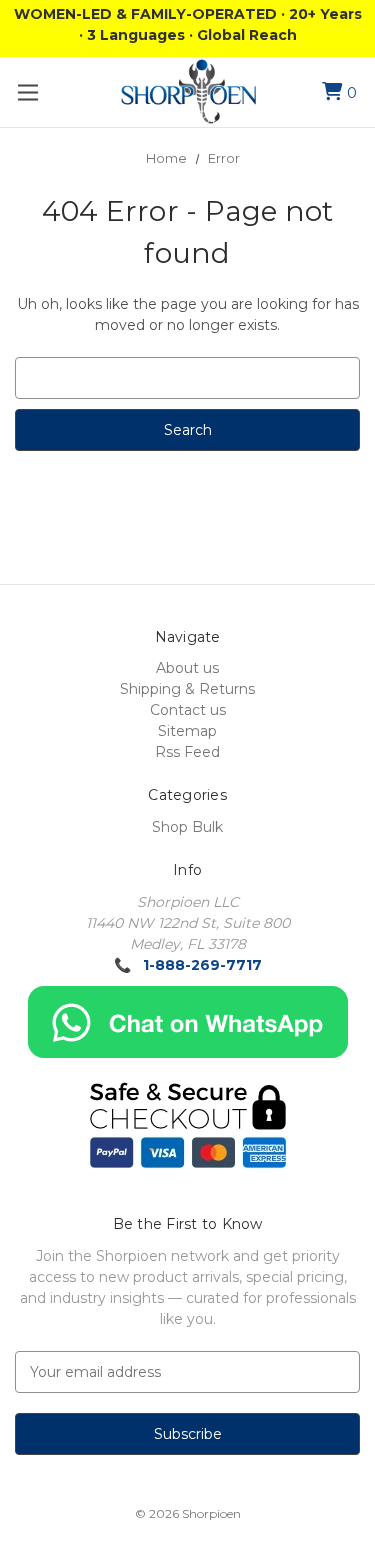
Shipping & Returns (187, 689)
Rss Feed (187, 752)
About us (187, 668)
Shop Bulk (187, 827)
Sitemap (187, 731)
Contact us (188, 710)
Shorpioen (211, 1513)
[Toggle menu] (27, 92)
